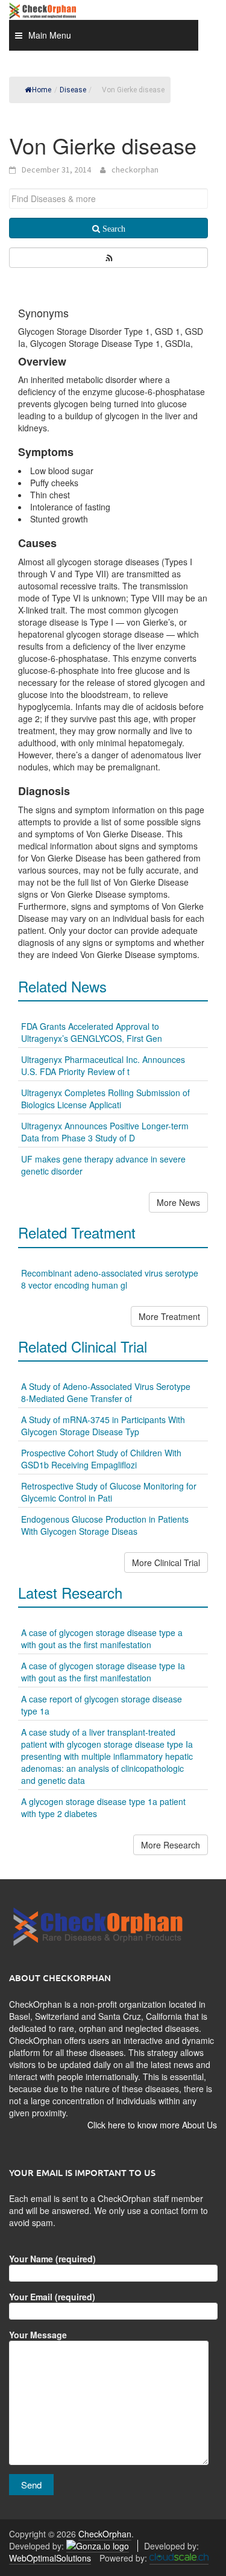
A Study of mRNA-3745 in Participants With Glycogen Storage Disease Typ (103, 1426)
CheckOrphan (105, 2534)
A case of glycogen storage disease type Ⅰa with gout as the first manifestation (103, 1672)
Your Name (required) (52, 2259)
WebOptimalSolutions (50, 2558)
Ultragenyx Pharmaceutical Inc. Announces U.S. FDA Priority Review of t (103, 1065)
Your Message (38, 2335)
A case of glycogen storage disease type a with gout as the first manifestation (102, 1639)
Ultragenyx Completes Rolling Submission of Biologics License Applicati (105, 1099)
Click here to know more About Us (152, 2125)
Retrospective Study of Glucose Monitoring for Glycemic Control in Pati (109, 1492)
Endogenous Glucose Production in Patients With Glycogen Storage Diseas (105, 1525)
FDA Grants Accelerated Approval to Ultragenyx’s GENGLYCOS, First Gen (92, 1032)
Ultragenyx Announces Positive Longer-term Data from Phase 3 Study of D (105, 1132)
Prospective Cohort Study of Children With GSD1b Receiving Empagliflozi (101, 1459)
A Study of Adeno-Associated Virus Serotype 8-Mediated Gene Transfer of (106, 1392)
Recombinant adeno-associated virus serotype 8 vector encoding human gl (110, 1279)
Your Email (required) (52, 2297)
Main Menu (50, 35)
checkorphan (135, 170)
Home (42, 90)
